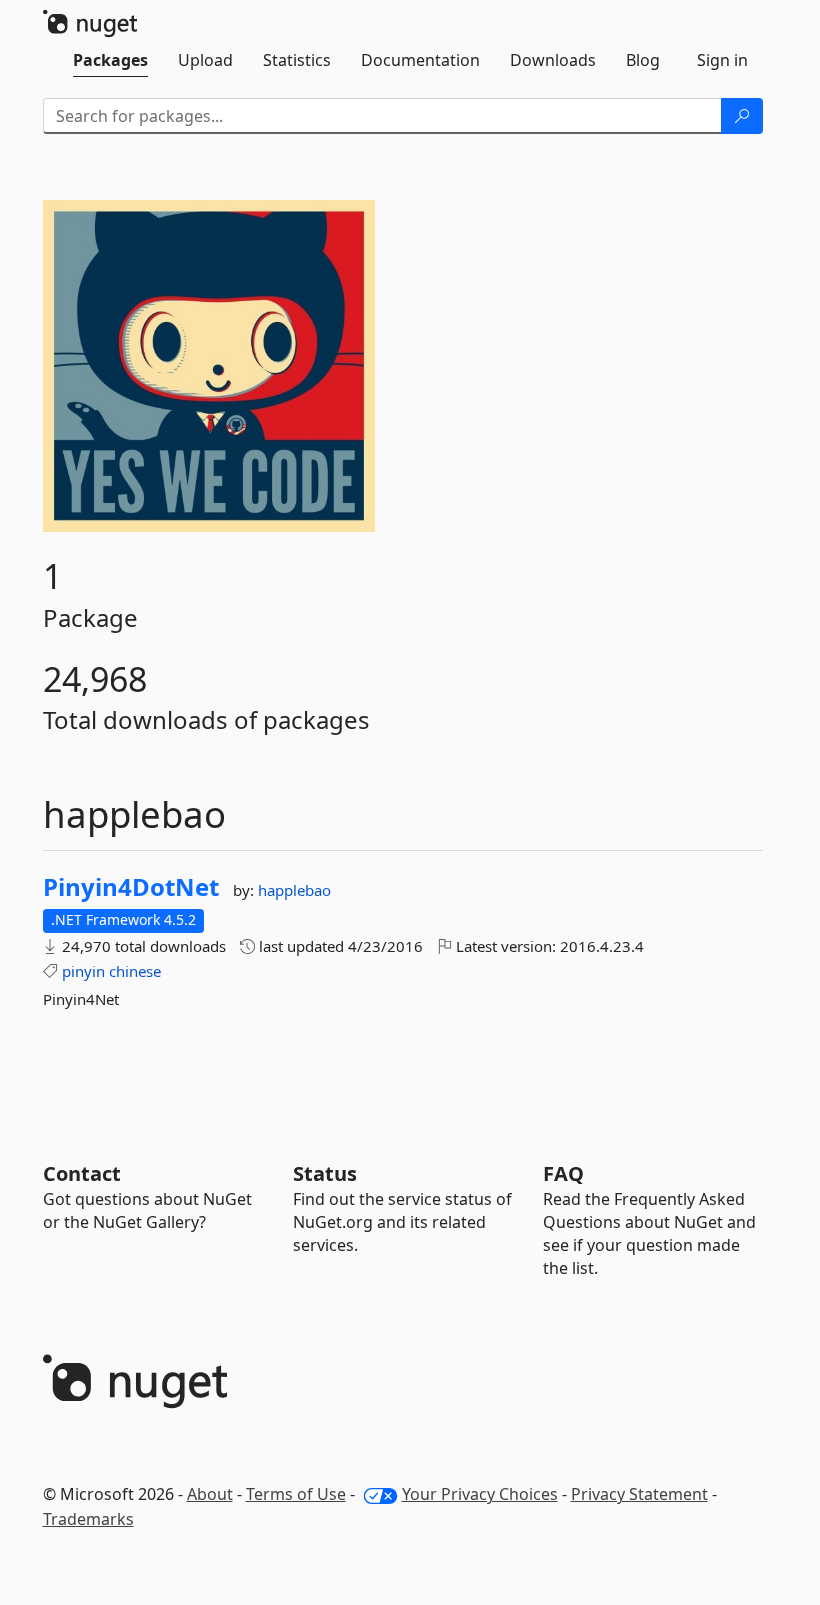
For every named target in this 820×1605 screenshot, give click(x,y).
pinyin (83, 971)
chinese (135, 971)
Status (325, 1173)
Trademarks (88, 1519)
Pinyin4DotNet (131, 887)
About (210, 1494)
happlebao (294, 890)
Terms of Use (296, 1494)
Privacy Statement (639, 1494)
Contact (82, 1173)
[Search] (742, 116)
